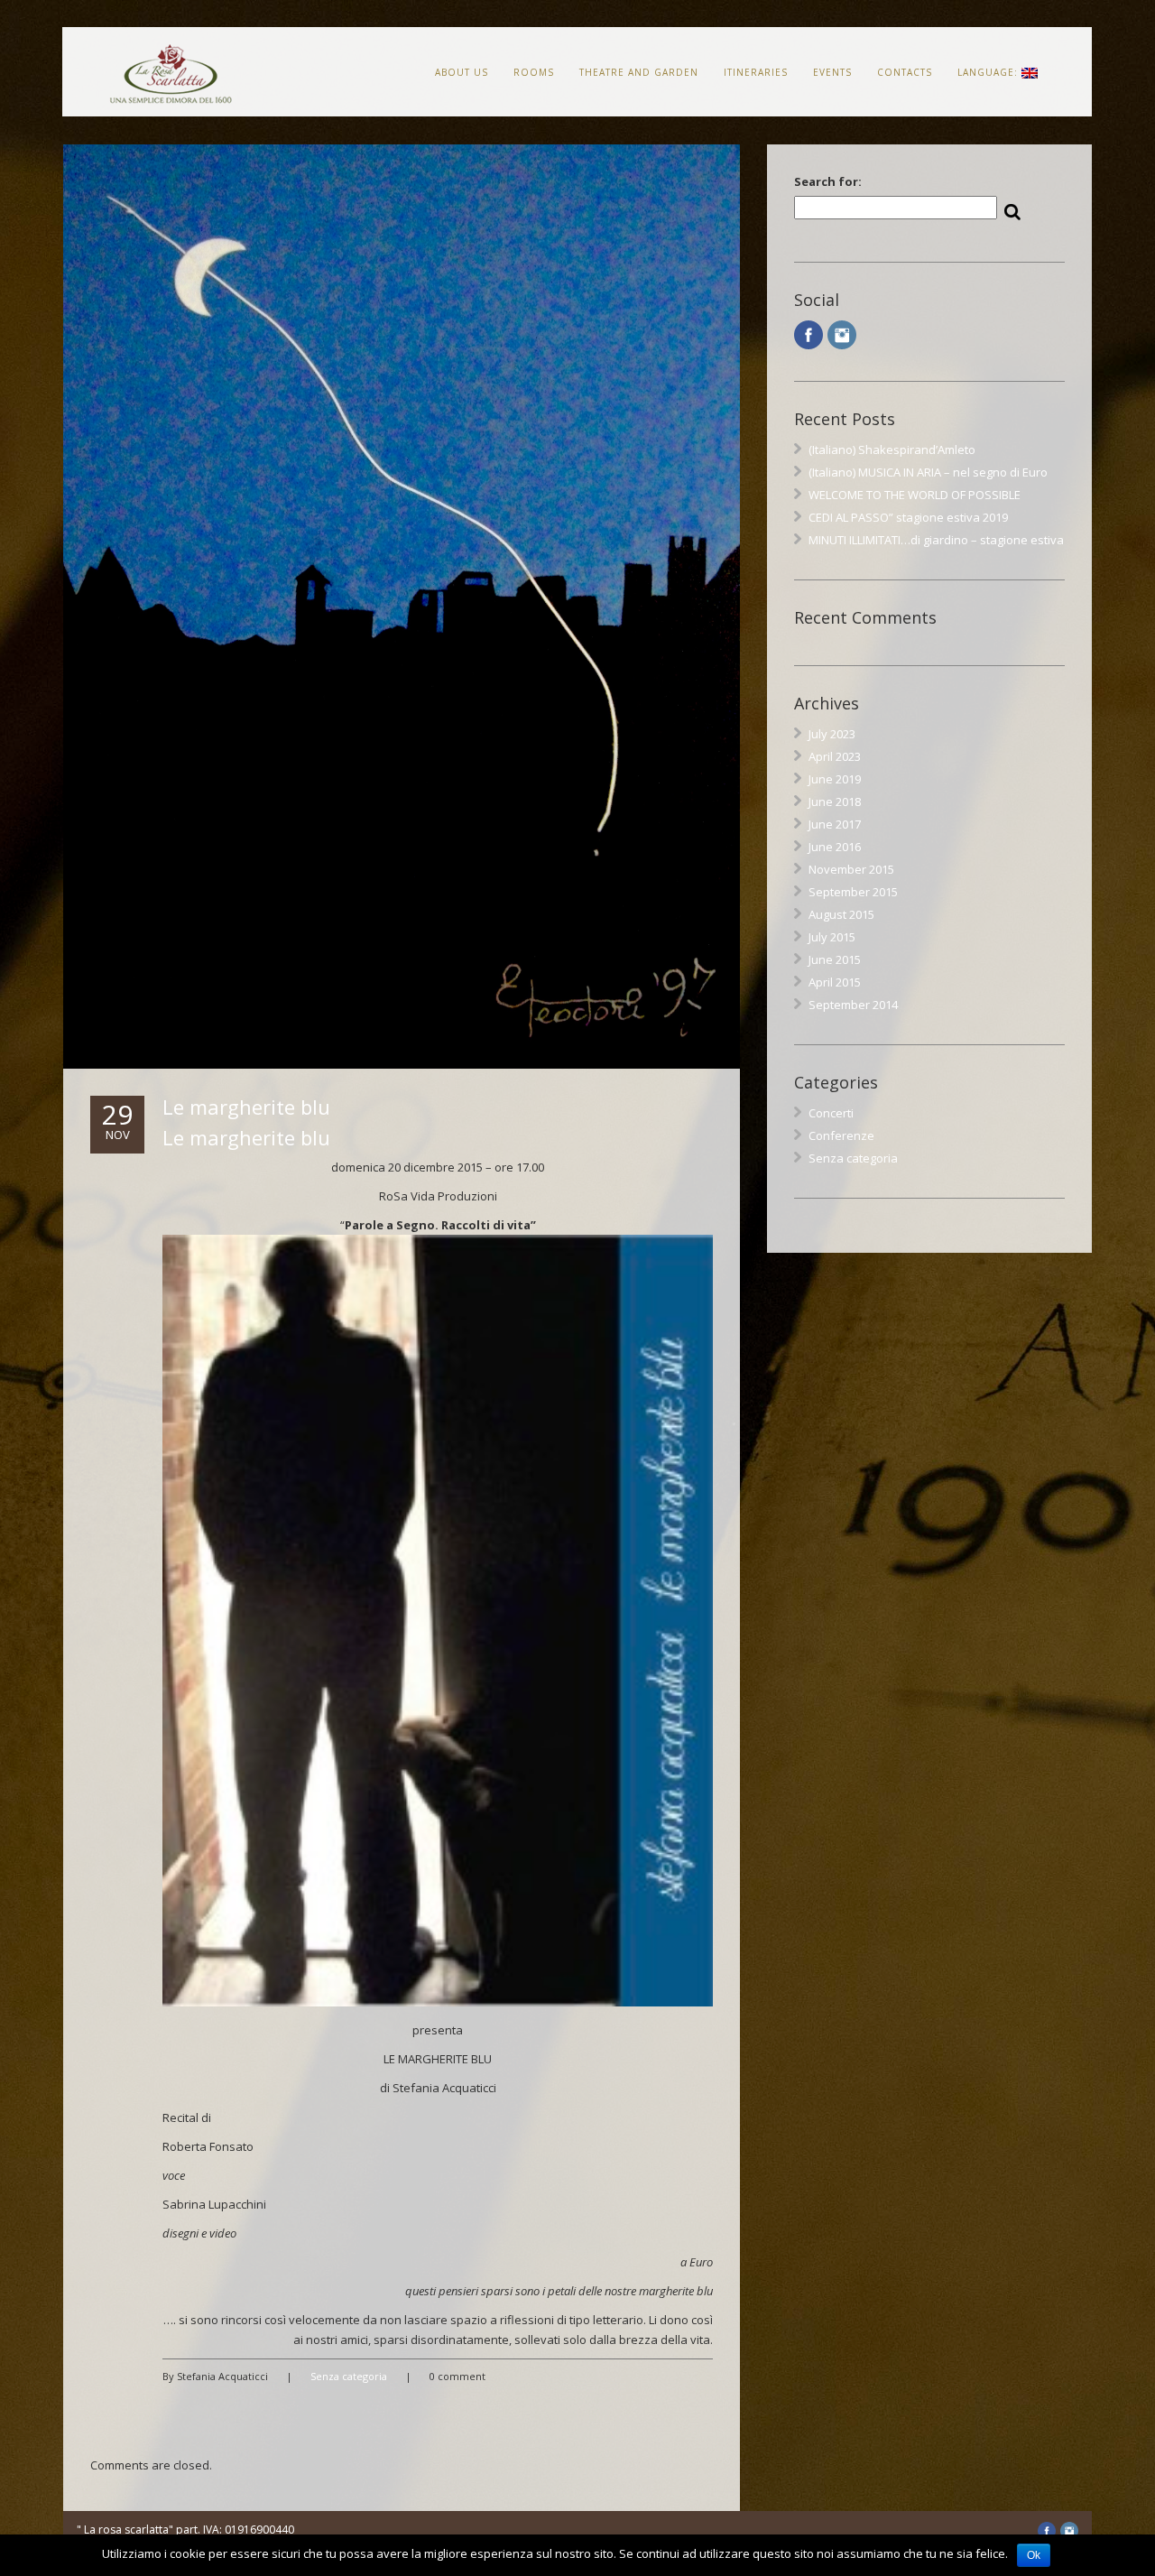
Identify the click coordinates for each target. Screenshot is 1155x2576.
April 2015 (835, 982)
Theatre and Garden (639, 72)
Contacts (905, 72)
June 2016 (835, 847)
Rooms (534, 72)
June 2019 (835, 779)
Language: (989, 72)
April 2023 (835, 756)
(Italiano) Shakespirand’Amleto (892, 449)
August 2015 (841, 914)
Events (832, 72)
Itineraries (756, 72)
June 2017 (835, 824)
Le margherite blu (246, 1107)
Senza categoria (349, 2376)
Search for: (828, 181)
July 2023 (832, 734)
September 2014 (853, 1005)
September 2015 (853, 892)
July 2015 (832, 937)
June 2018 (835, 802)
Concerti (831, 1113)
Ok (1034, 2555)
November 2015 (851, 869)
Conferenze (841, 1135)
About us (462, 72)
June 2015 (835, 959)
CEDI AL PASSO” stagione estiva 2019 (908, 517)
